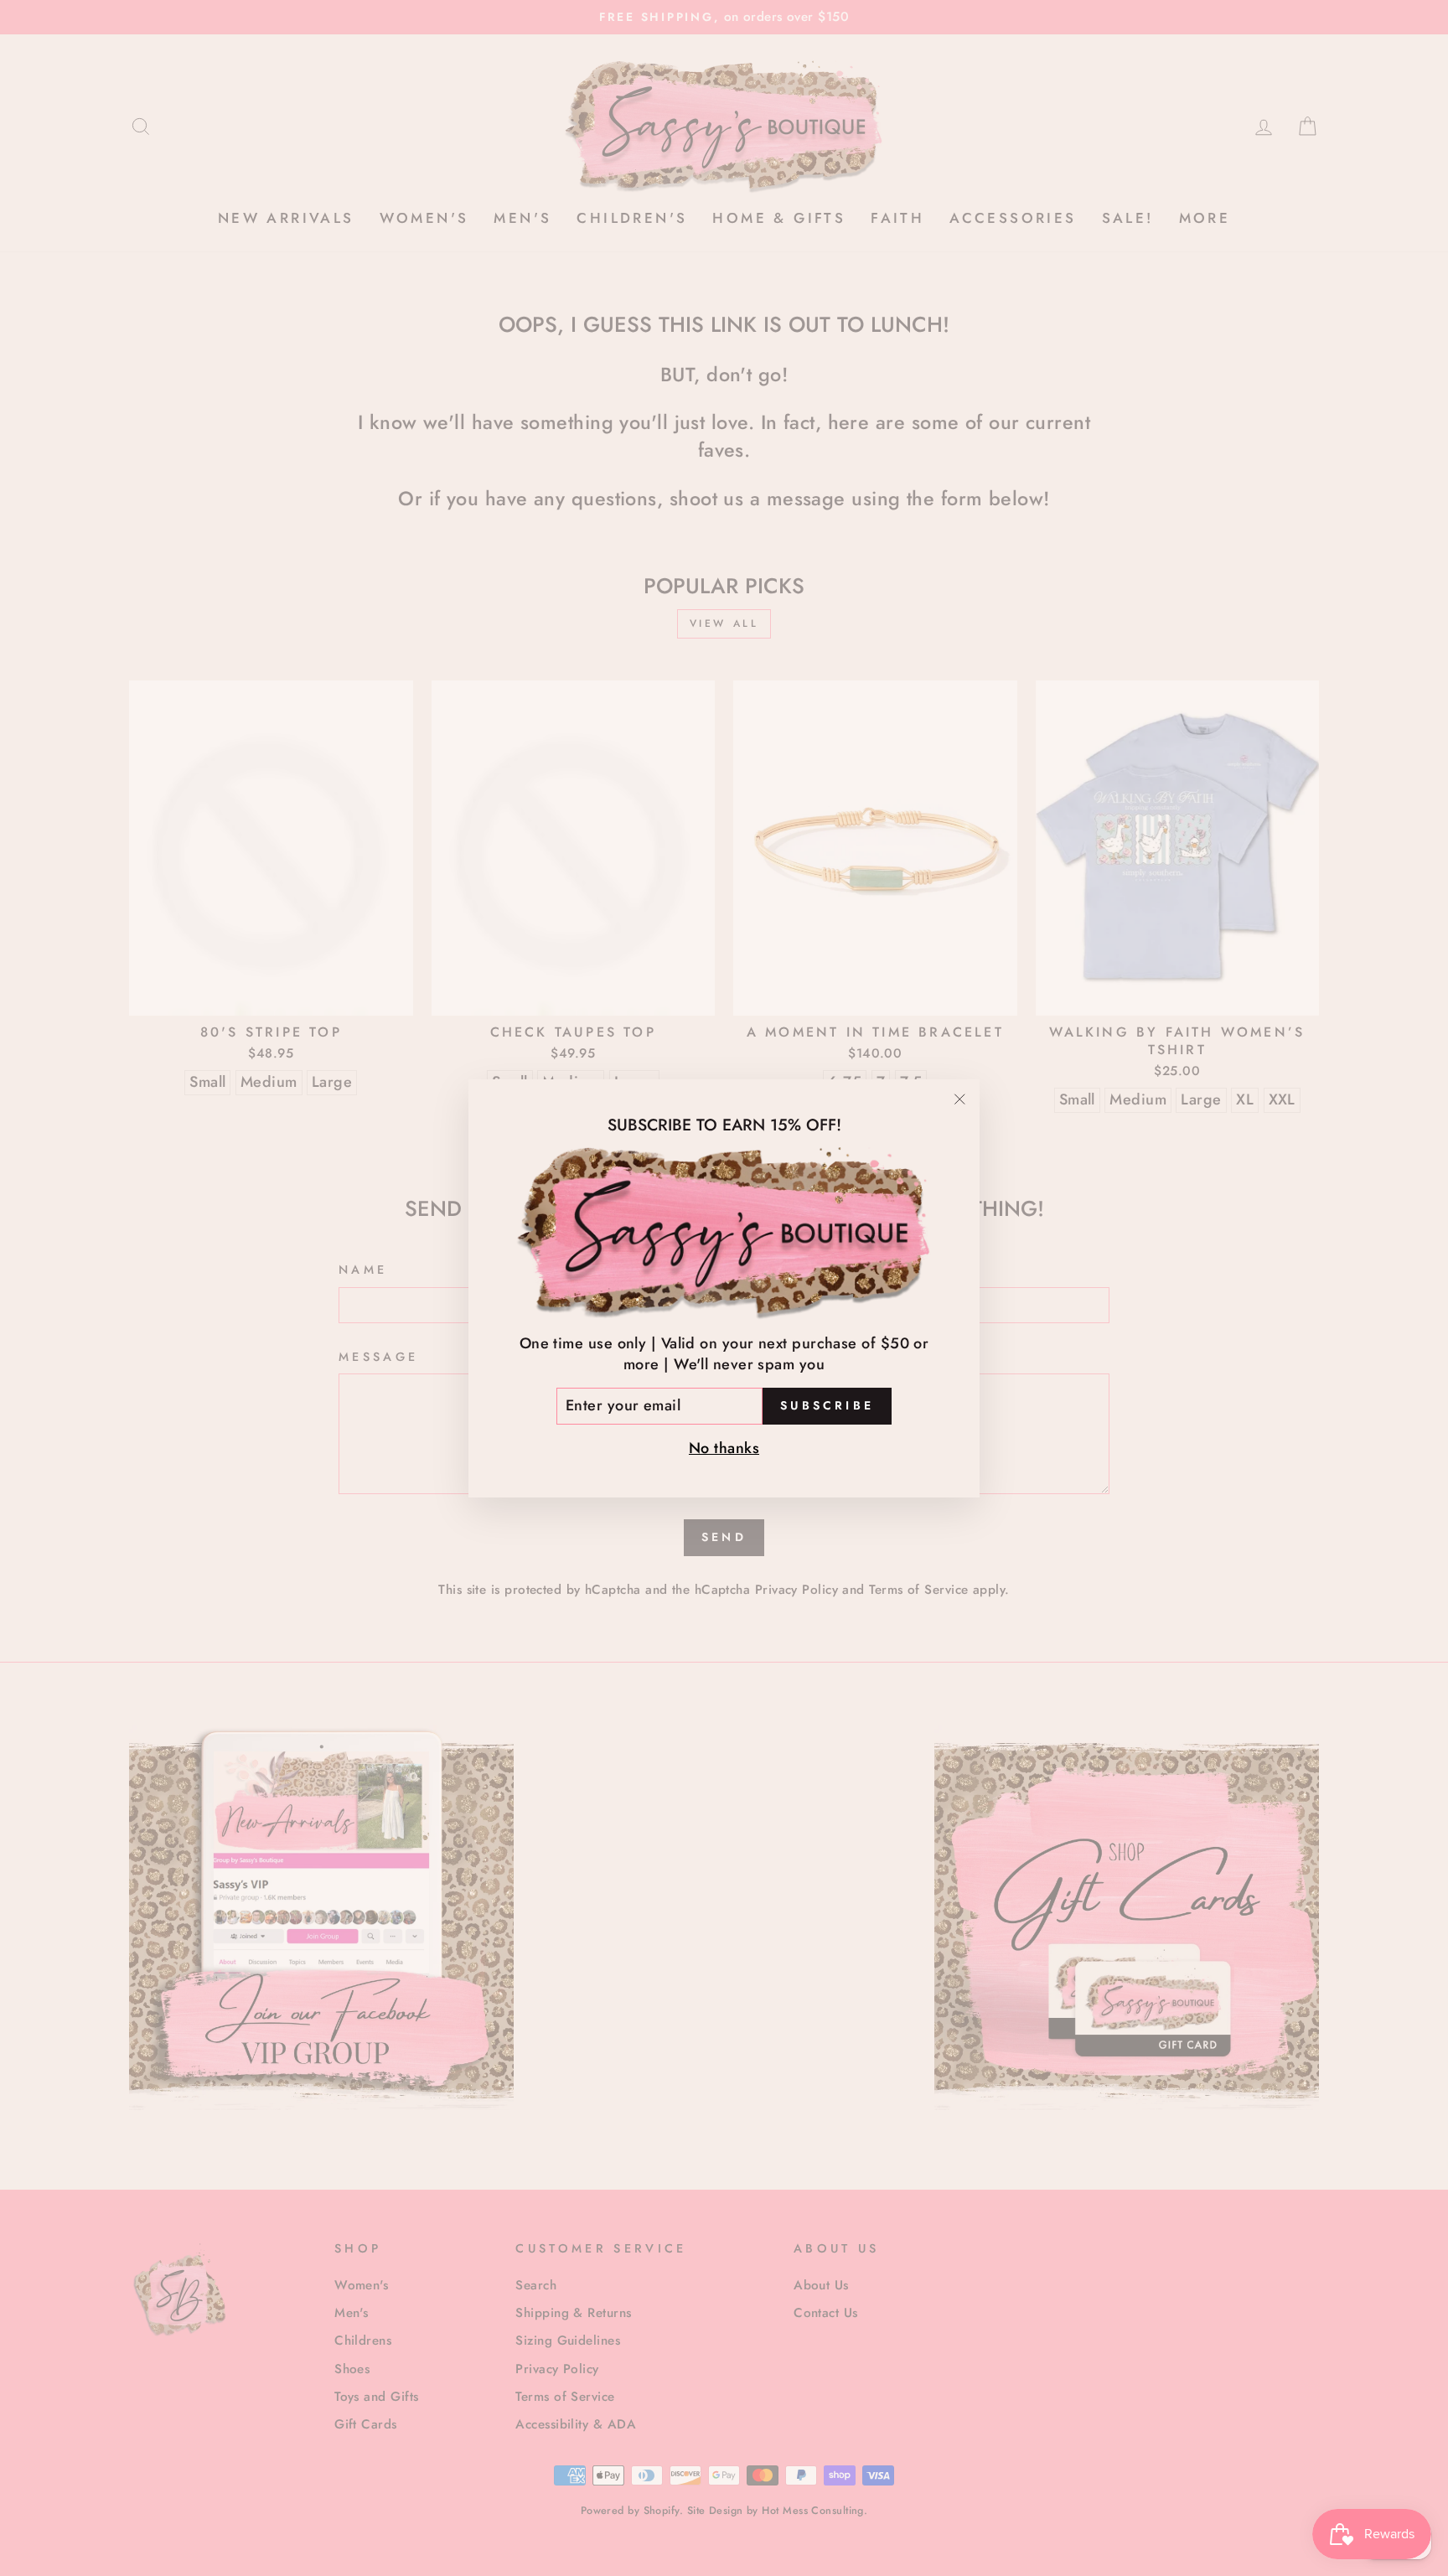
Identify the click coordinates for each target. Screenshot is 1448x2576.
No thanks (724, 1447)
